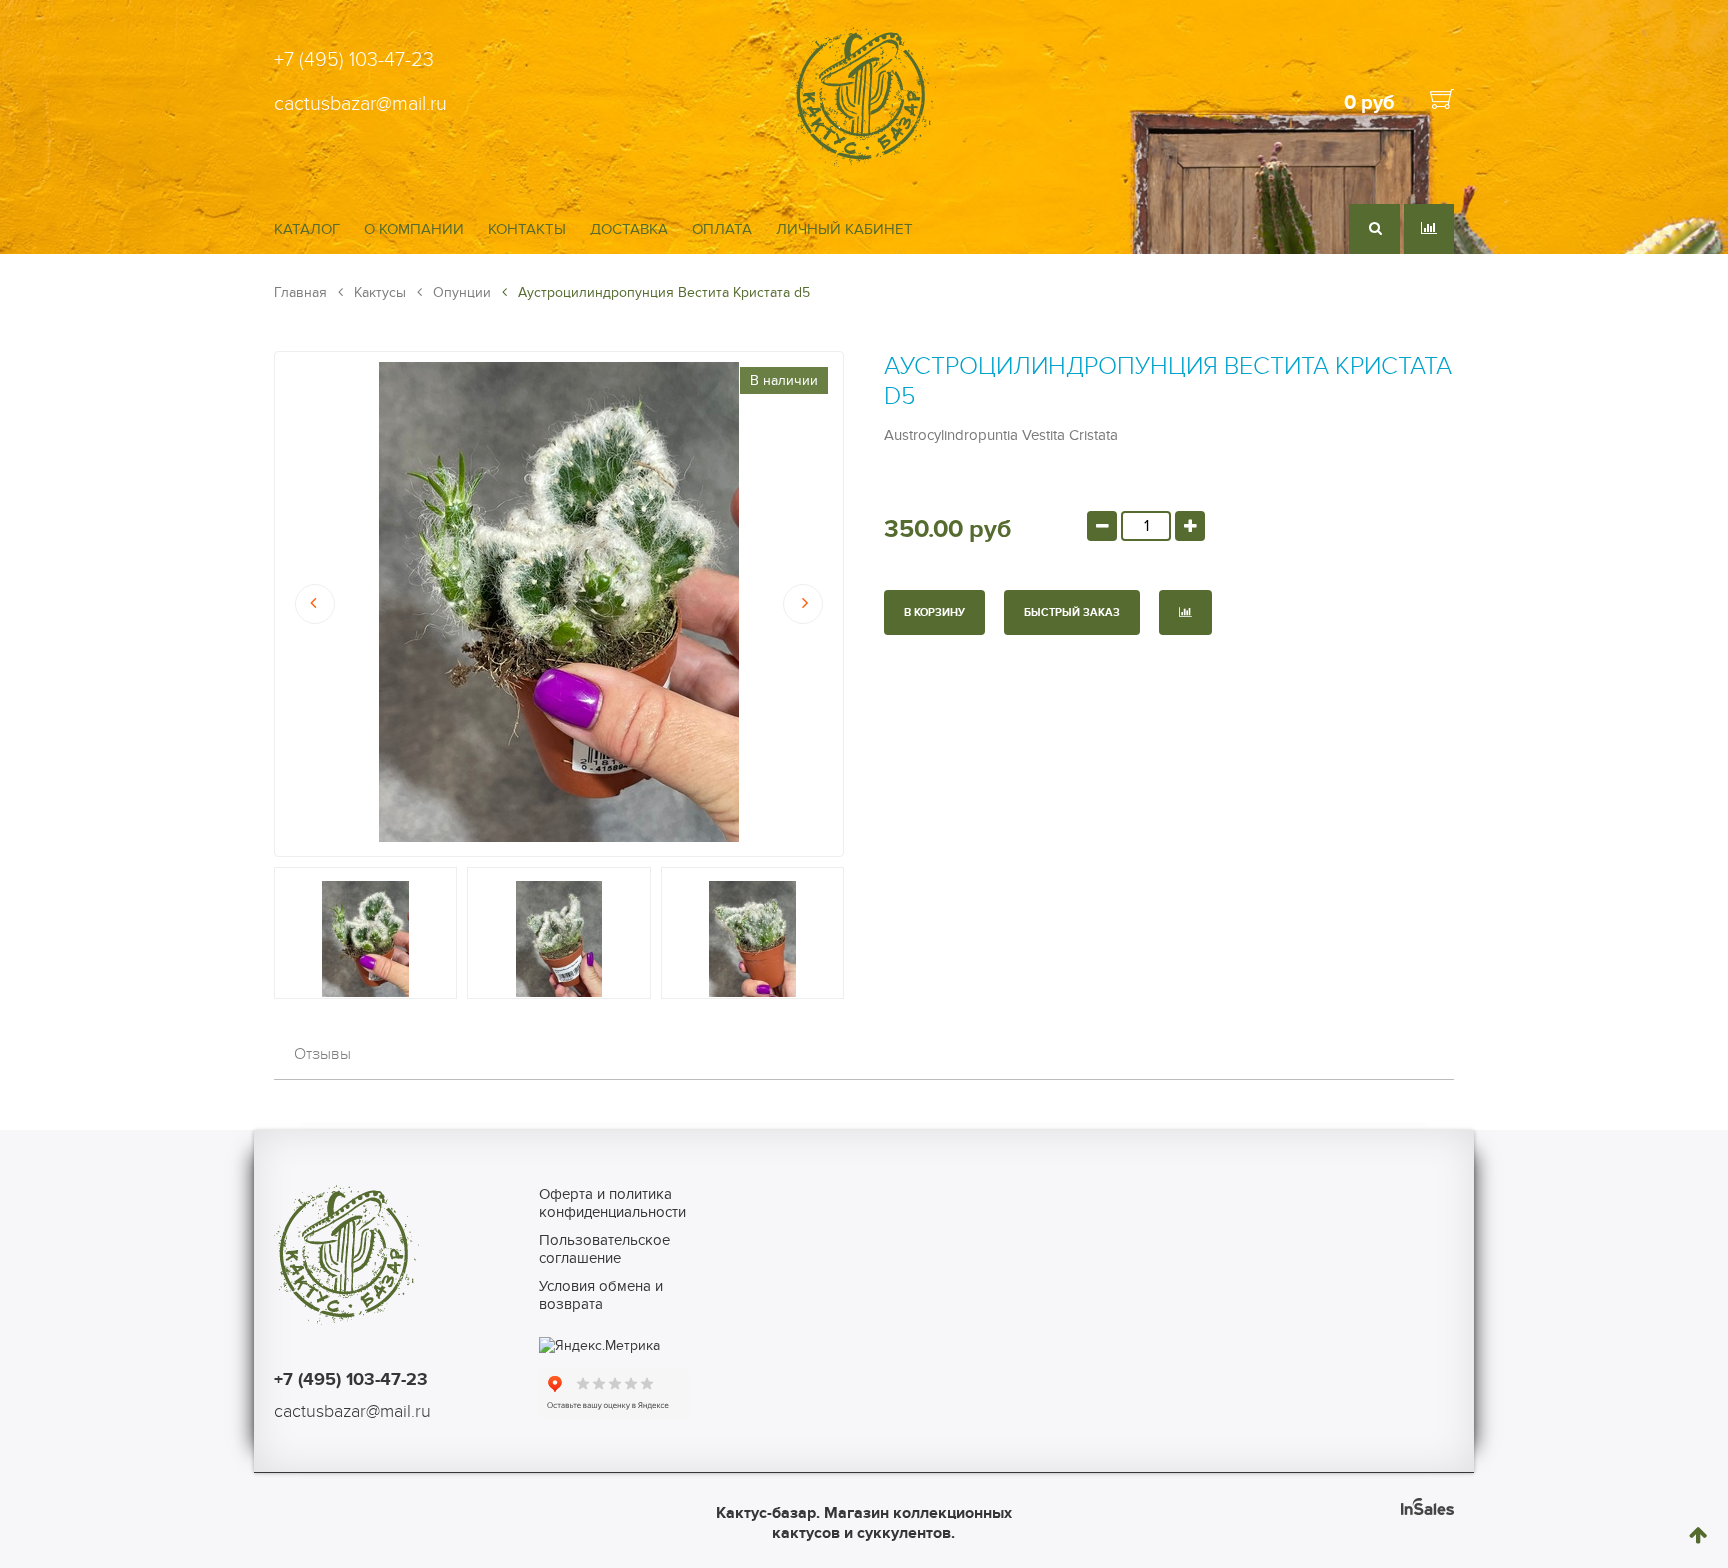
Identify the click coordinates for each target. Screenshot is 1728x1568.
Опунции (460, 292)
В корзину (934, 612)
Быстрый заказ (1072, 612)
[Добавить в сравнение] (1185, 612)
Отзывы (322, 1054)
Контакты (527, 229)
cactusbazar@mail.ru (360, 104)
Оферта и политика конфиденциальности (612, 1203)
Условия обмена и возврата (601, 1295)
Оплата (722, 229)
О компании (414, 229)
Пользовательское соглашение (604, 1249)
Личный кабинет (844, 229)
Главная (300, 292)
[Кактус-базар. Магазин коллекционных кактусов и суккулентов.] (863, 162)
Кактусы (378, 292)
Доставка (629, 229)
